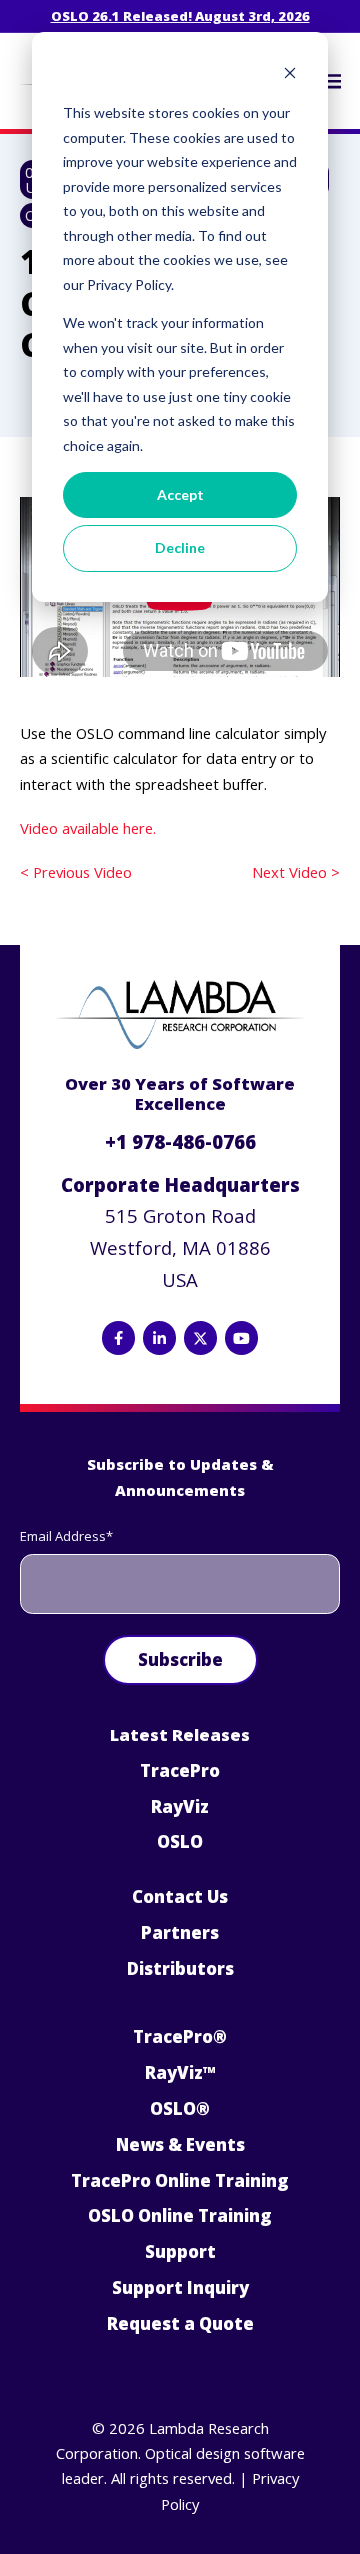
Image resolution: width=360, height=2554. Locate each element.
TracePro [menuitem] (180, 1770)
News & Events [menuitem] (180, 2144)
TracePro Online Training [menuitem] (180, 2180)
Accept (180, 494)
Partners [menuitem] (180, 1932)
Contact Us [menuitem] (180, 1896)
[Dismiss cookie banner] (290, 75)
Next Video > (296, 872)
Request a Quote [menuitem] (180, 2323)
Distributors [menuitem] (180, 1968)
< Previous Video (76, 872)
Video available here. (88, 828)
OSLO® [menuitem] (180, 2108)
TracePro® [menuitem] (180, 2036)
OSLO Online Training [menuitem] (180, 2215)
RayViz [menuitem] (180, 1806)
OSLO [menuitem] (180, 1841)
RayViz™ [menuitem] (180, 2072)
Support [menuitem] (180, 2251)
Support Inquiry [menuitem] (180, 2287)
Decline (180, 547)
